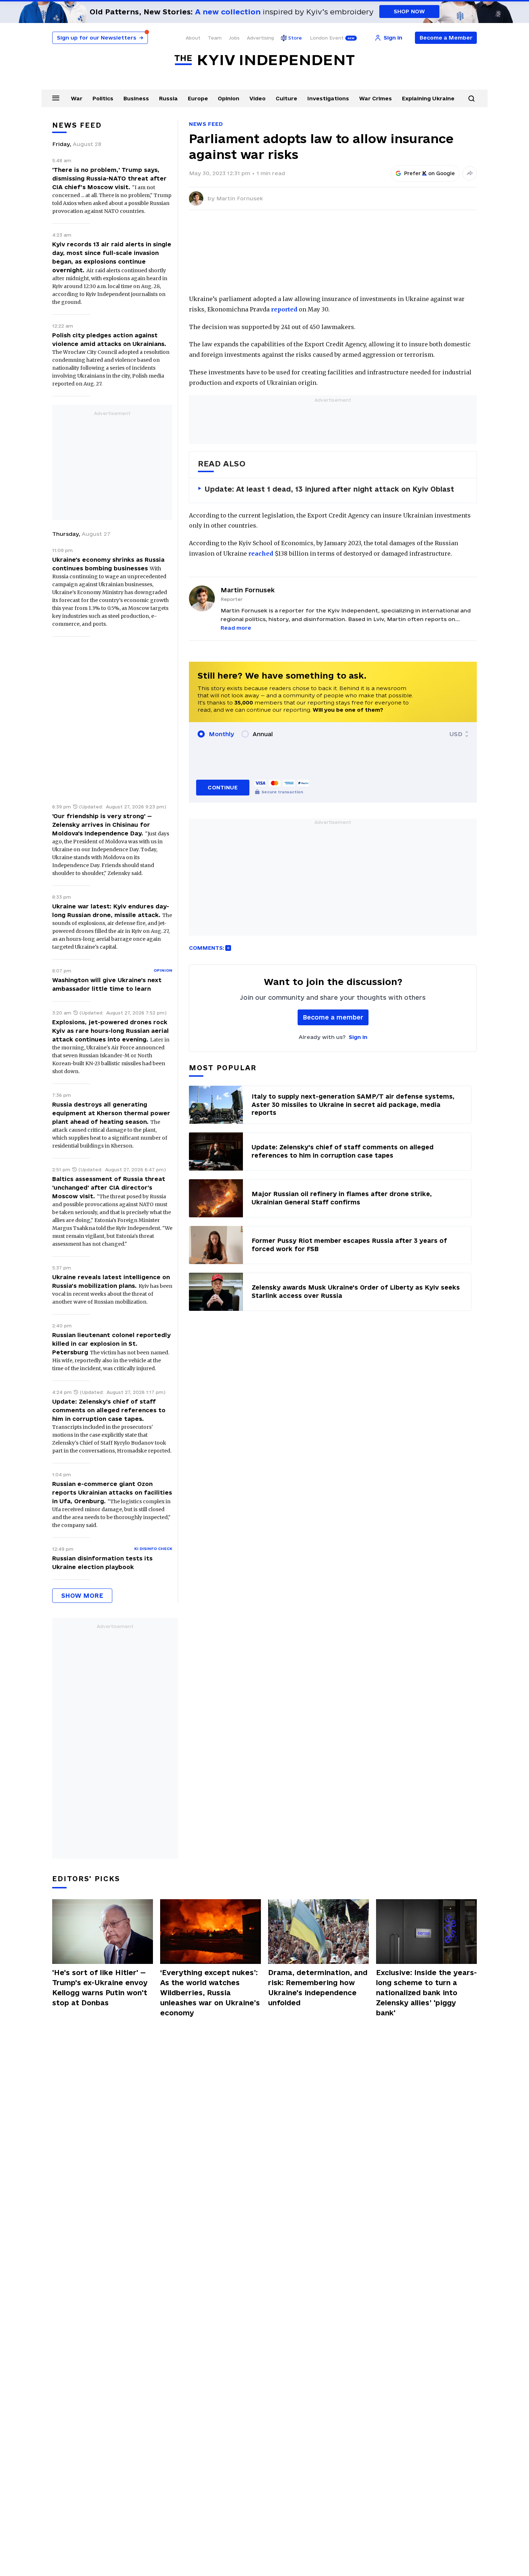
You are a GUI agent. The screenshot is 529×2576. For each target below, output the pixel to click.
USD (456, 734)
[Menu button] (56, 98)
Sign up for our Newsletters (100, 38)
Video (257, 98)
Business (136, 98)
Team (215, 38)
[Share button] (470, 173)
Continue (223, 787)
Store (295, 38)
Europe (198, 98)
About (193, 38)
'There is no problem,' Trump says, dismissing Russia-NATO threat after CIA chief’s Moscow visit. (109, 178)
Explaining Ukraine (428, 98)
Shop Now (409, 11)
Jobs (234, 38)
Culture (286, 98)
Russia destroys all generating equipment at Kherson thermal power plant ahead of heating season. (111, 1113)
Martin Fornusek (240, 198)
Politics (103, 98)
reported (284, 309)
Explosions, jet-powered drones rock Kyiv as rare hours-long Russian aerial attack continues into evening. (110, 1031)
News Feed (206, 124)
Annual (263, 734)
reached (261, 553)
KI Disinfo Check (153, 1549)
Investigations (328, 98)
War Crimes (376, 98)
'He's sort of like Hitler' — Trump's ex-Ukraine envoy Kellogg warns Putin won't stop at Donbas (100, 1988)
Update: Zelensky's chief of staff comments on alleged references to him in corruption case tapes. (109, 1410)
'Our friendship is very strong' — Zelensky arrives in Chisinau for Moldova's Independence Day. (102, 825)
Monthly (221, 734)
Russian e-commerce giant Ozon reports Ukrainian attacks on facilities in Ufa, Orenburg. (112, 1492)
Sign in (358, 1037)
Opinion (229, 98)
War (77, 98)
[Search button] (471, 99)
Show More (82, 1595)
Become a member (333, 1017)
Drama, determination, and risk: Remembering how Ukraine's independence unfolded (318, 1988)
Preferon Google (430, 173)
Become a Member (446, 38)
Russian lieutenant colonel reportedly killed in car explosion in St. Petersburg (111, 1344)
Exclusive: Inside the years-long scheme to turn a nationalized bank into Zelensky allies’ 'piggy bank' (426, 1993)
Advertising (260, 38)
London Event (327, 38)
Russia (168, 98)
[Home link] (264, 60)
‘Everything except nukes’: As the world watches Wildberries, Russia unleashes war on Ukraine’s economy (210, 1993)
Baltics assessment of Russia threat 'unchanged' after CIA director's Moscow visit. (109, 1187)
